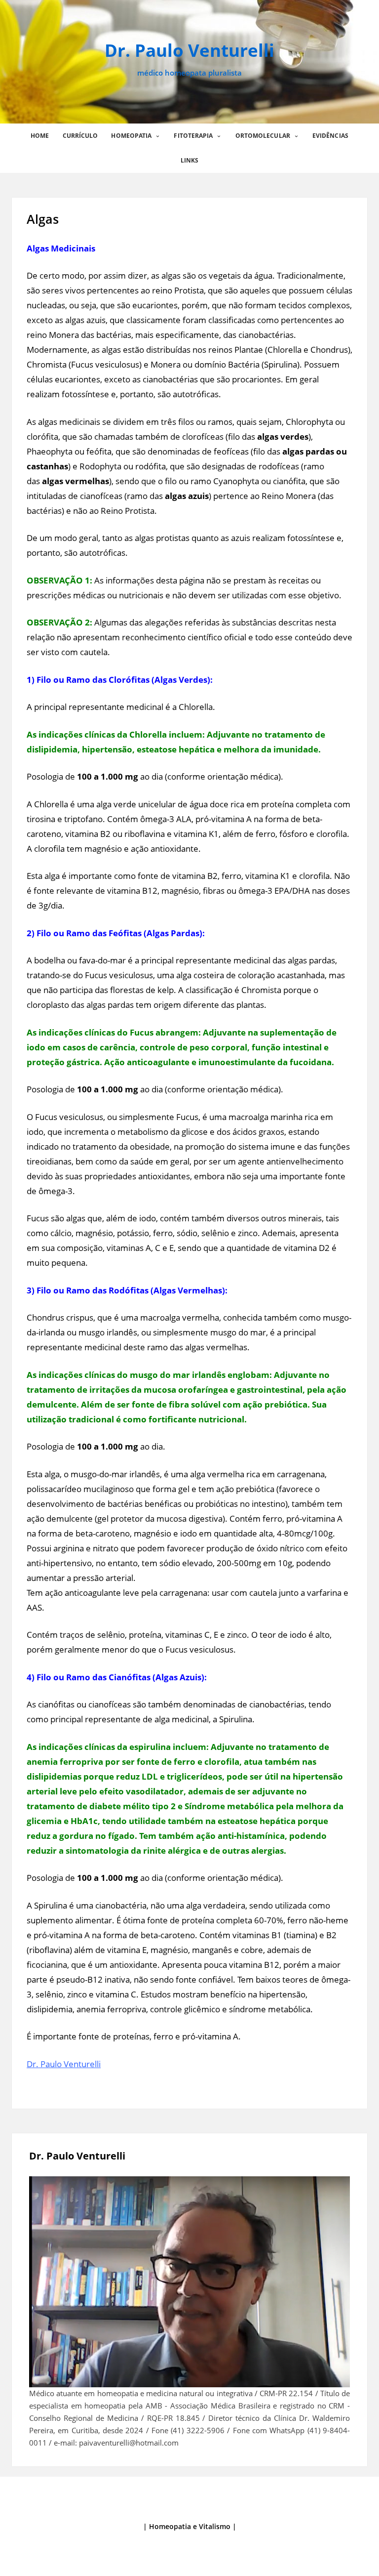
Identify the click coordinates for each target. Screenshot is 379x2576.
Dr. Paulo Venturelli (189, 50)
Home (40, 136)
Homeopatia (131, 136)
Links (190, 160)
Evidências (330, 136)
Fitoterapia (193, 136)
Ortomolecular (263, 136)
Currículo (80, 136)
